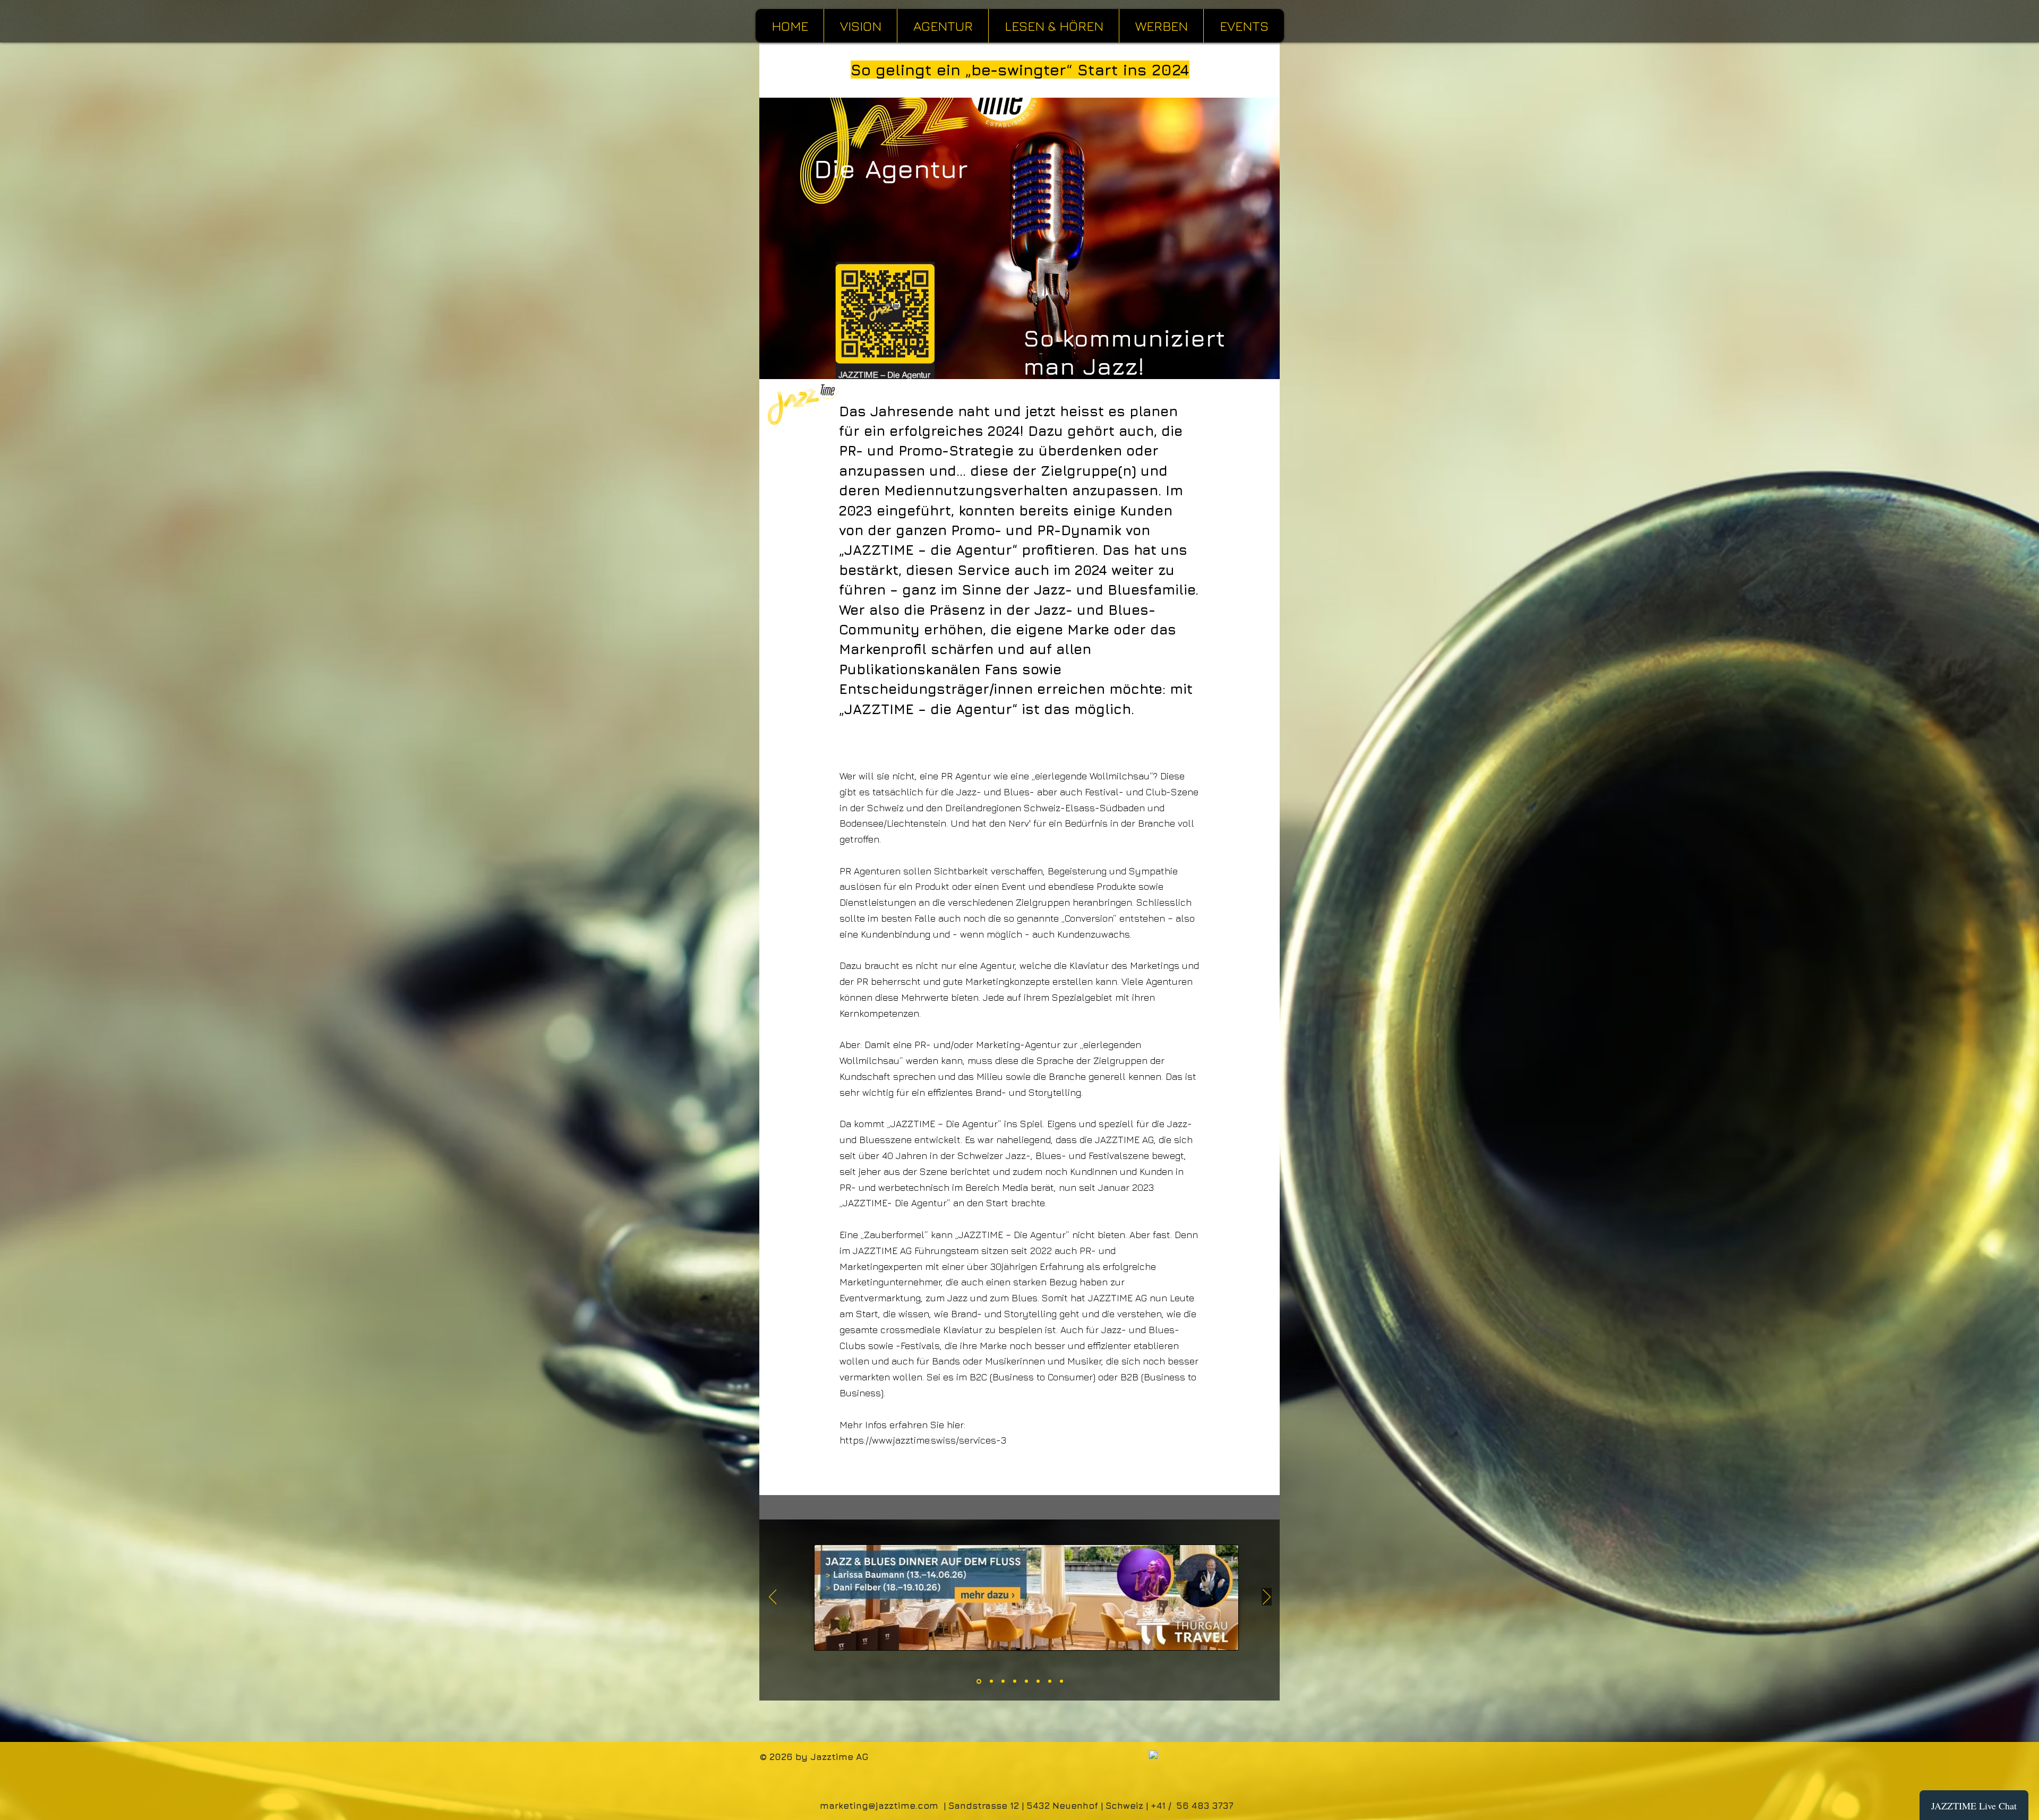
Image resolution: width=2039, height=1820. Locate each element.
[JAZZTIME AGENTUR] (1015, 1681)
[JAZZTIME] (1061, 1681)
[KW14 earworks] (1038, 1681)
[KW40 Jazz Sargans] (990, 1681)
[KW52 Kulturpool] (1002, 1681)
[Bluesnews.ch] (1050, 1681)
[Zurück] (773, 1598)
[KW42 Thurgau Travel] (978, 1681)
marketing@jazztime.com (879, 1806)
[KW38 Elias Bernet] (1026, 1681)
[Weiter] (1267, 1598)
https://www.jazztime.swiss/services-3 (923, 1440)
